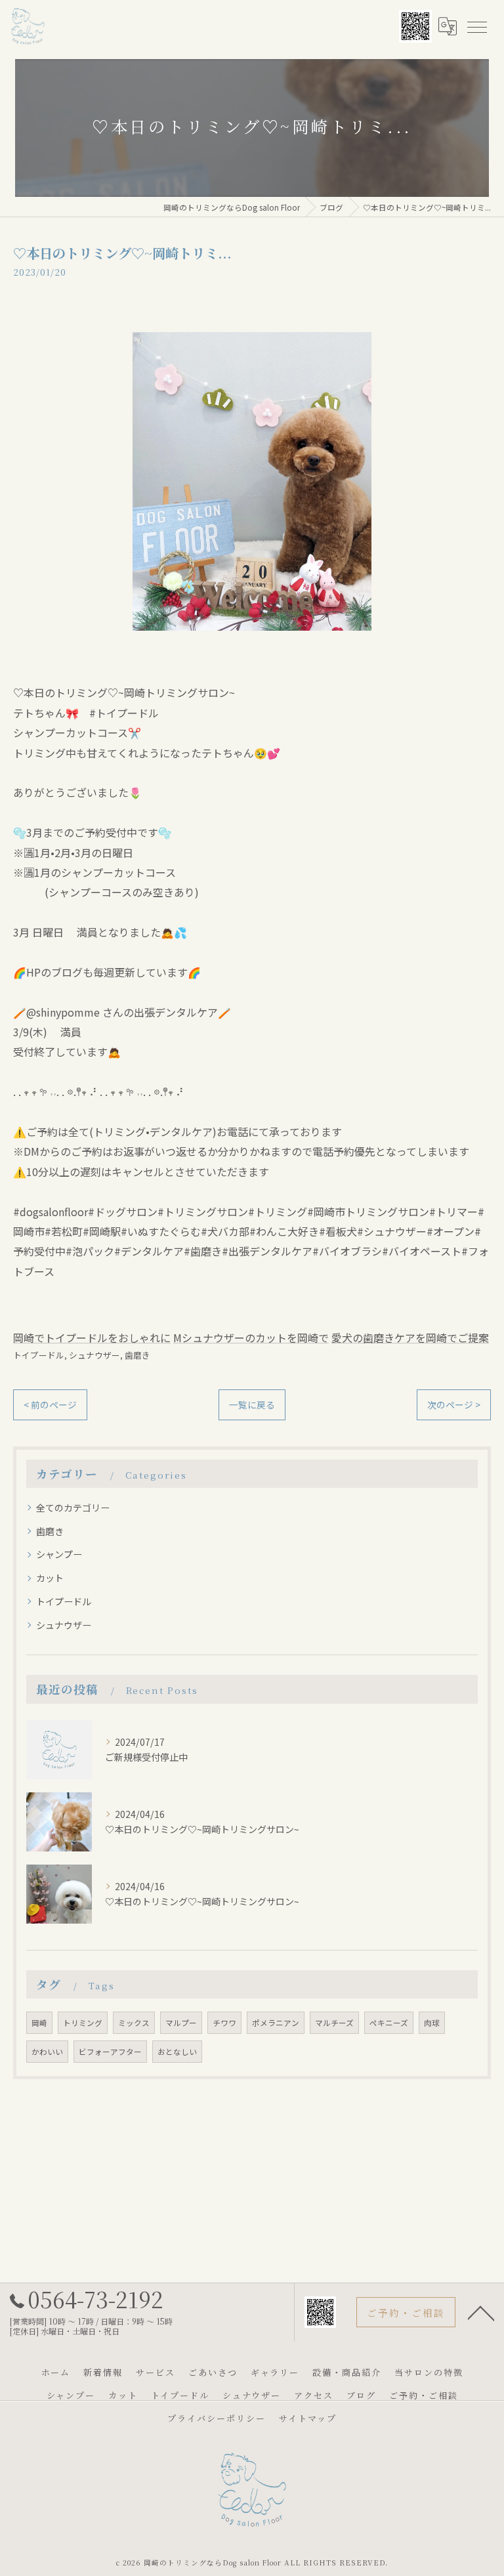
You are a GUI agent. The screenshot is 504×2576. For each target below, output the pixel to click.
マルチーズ (334, 2023)
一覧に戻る (252, 1404)
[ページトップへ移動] (481, 2312)
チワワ (224, 2023)
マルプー (181, 2023)
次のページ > (454, 1404)
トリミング (83, 2023)
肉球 (432, 2023)
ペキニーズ (389, 2023)
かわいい (47, 2052)
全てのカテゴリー (73, 1508)
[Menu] (476, 26)
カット (50, 1578)
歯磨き (137, 1355)
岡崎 (39, 2023)
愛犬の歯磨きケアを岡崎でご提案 (410, 1338)
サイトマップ (308, 2418)
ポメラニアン (276, 2023)
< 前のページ (50, 1404)
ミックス (134, 2023)
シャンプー (59, 1554)
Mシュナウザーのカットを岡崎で (251, 1338)
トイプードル (39, 1355)
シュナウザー (94, 1355)
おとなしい (177, 2052)
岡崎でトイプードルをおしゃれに (92, 1338)
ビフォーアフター (110, 2052)
